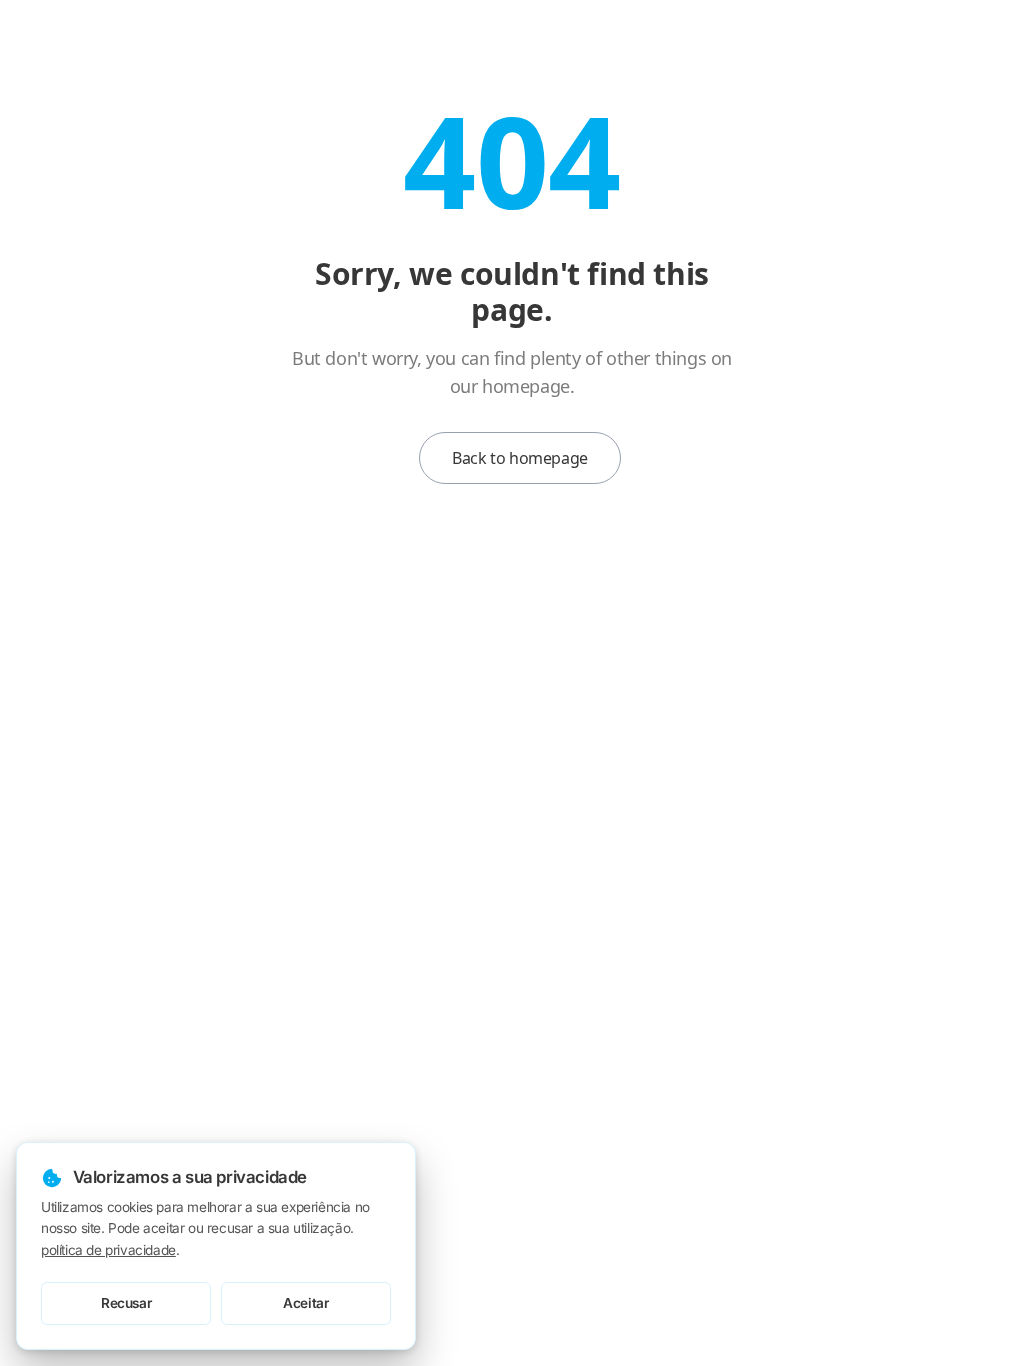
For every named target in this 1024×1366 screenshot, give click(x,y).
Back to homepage (520, 458)
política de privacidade (108, 1250)
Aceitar (305, 1303)
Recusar (126, 1303)
